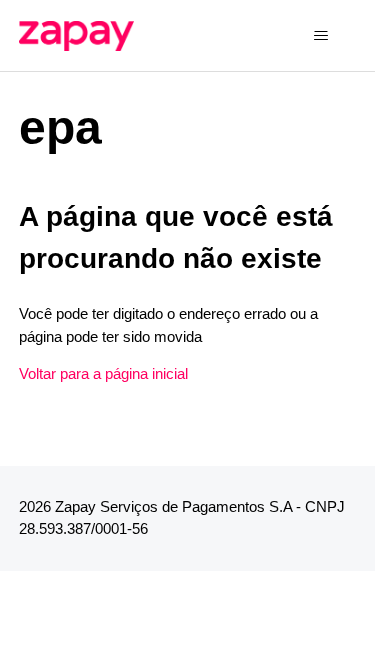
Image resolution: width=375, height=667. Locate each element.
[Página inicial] (77, 36)
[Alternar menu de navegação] (320, 36)
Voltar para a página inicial (103, 373)
